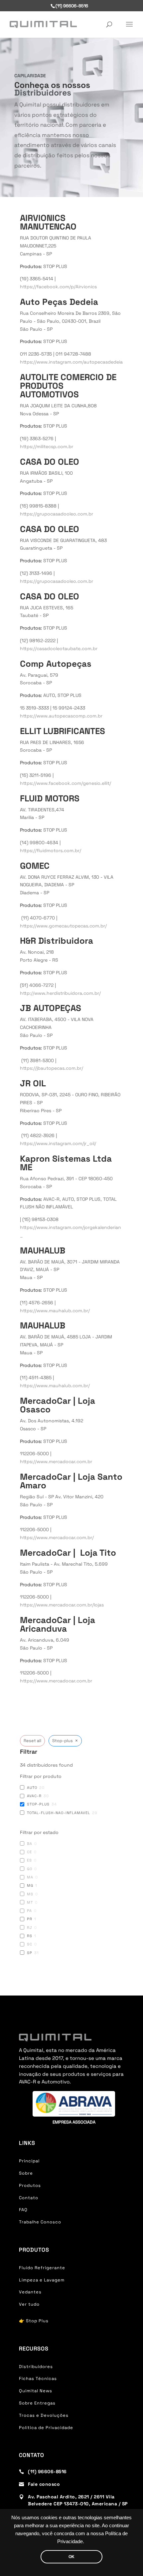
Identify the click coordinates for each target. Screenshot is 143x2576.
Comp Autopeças (56, 664)
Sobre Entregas (37, 2403)
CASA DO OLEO (50, 462)
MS (30, 1894)
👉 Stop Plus (34, 2321)
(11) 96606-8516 (47, 2472)
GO (30, 1869)
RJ (30, 1928)
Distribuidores (36, 2367)
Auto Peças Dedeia (59, 302)
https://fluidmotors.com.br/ (51, 850)
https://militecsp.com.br (47, 446)
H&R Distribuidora (57, 941)
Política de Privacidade (46, 2428)
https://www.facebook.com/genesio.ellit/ (66, 783)
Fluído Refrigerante (42, 2268)
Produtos (30, 2185)
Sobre (26, 2173)
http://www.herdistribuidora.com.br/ (60, 993)
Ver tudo (29, 2304)
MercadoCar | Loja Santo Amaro (71, 1481)
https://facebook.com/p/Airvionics (58, 287)
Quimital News (36, 2391)
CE (29, 1852)
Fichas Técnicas (38, 2378)
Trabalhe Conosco (40, 2222)
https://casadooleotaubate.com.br (59, 648)
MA (30, 1877)
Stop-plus (38, 1804)
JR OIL (33, 1083)
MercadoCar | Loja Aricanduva (58, 1624)
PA (29, 1911)
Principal (29, 2161)
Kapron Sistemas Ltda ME (66, 1163)
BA (30, 1844)
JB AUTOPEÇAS (51, 1008)
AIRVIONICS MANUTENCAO (48, 222)
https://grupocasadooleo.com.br (57, 514)
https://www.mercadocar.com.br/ (57, 1537)
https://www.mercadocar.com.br (56, 1461)
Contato (29, 2198)
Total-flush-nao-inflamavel (59, 1813)
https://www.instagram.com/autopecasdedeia (71, 362)
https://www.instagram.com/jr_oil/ (58, 1143)
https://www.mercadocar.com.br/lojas (62, 1605)
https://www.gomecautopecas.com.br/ (63, 926)
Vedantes (30, 2292)
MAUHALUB (43, 1251)
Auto (32, 1788)
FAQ (23, 2210)
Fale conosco (44, 2484)
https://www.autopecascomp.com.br (61, 716)
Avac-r (34, 1796)
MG (30, 1885)
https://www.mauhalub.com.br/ (55, 1311)
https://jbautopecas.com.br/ (52, 1068)
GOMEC (35, 866)
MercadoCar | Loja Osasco (58, 1405)
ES (29, 1860)
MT (30, 1902)
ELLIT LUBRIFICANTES (63, 731)
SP (30, 1953)
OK (71, 2557)
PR (30, 1919)
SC (30, 1944)
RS (30, 1936)
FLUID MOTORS (50, 798)
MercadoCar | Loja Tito (68, 1553)
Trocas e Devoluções (44, 2415)
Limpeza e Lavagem (42, 2280)
